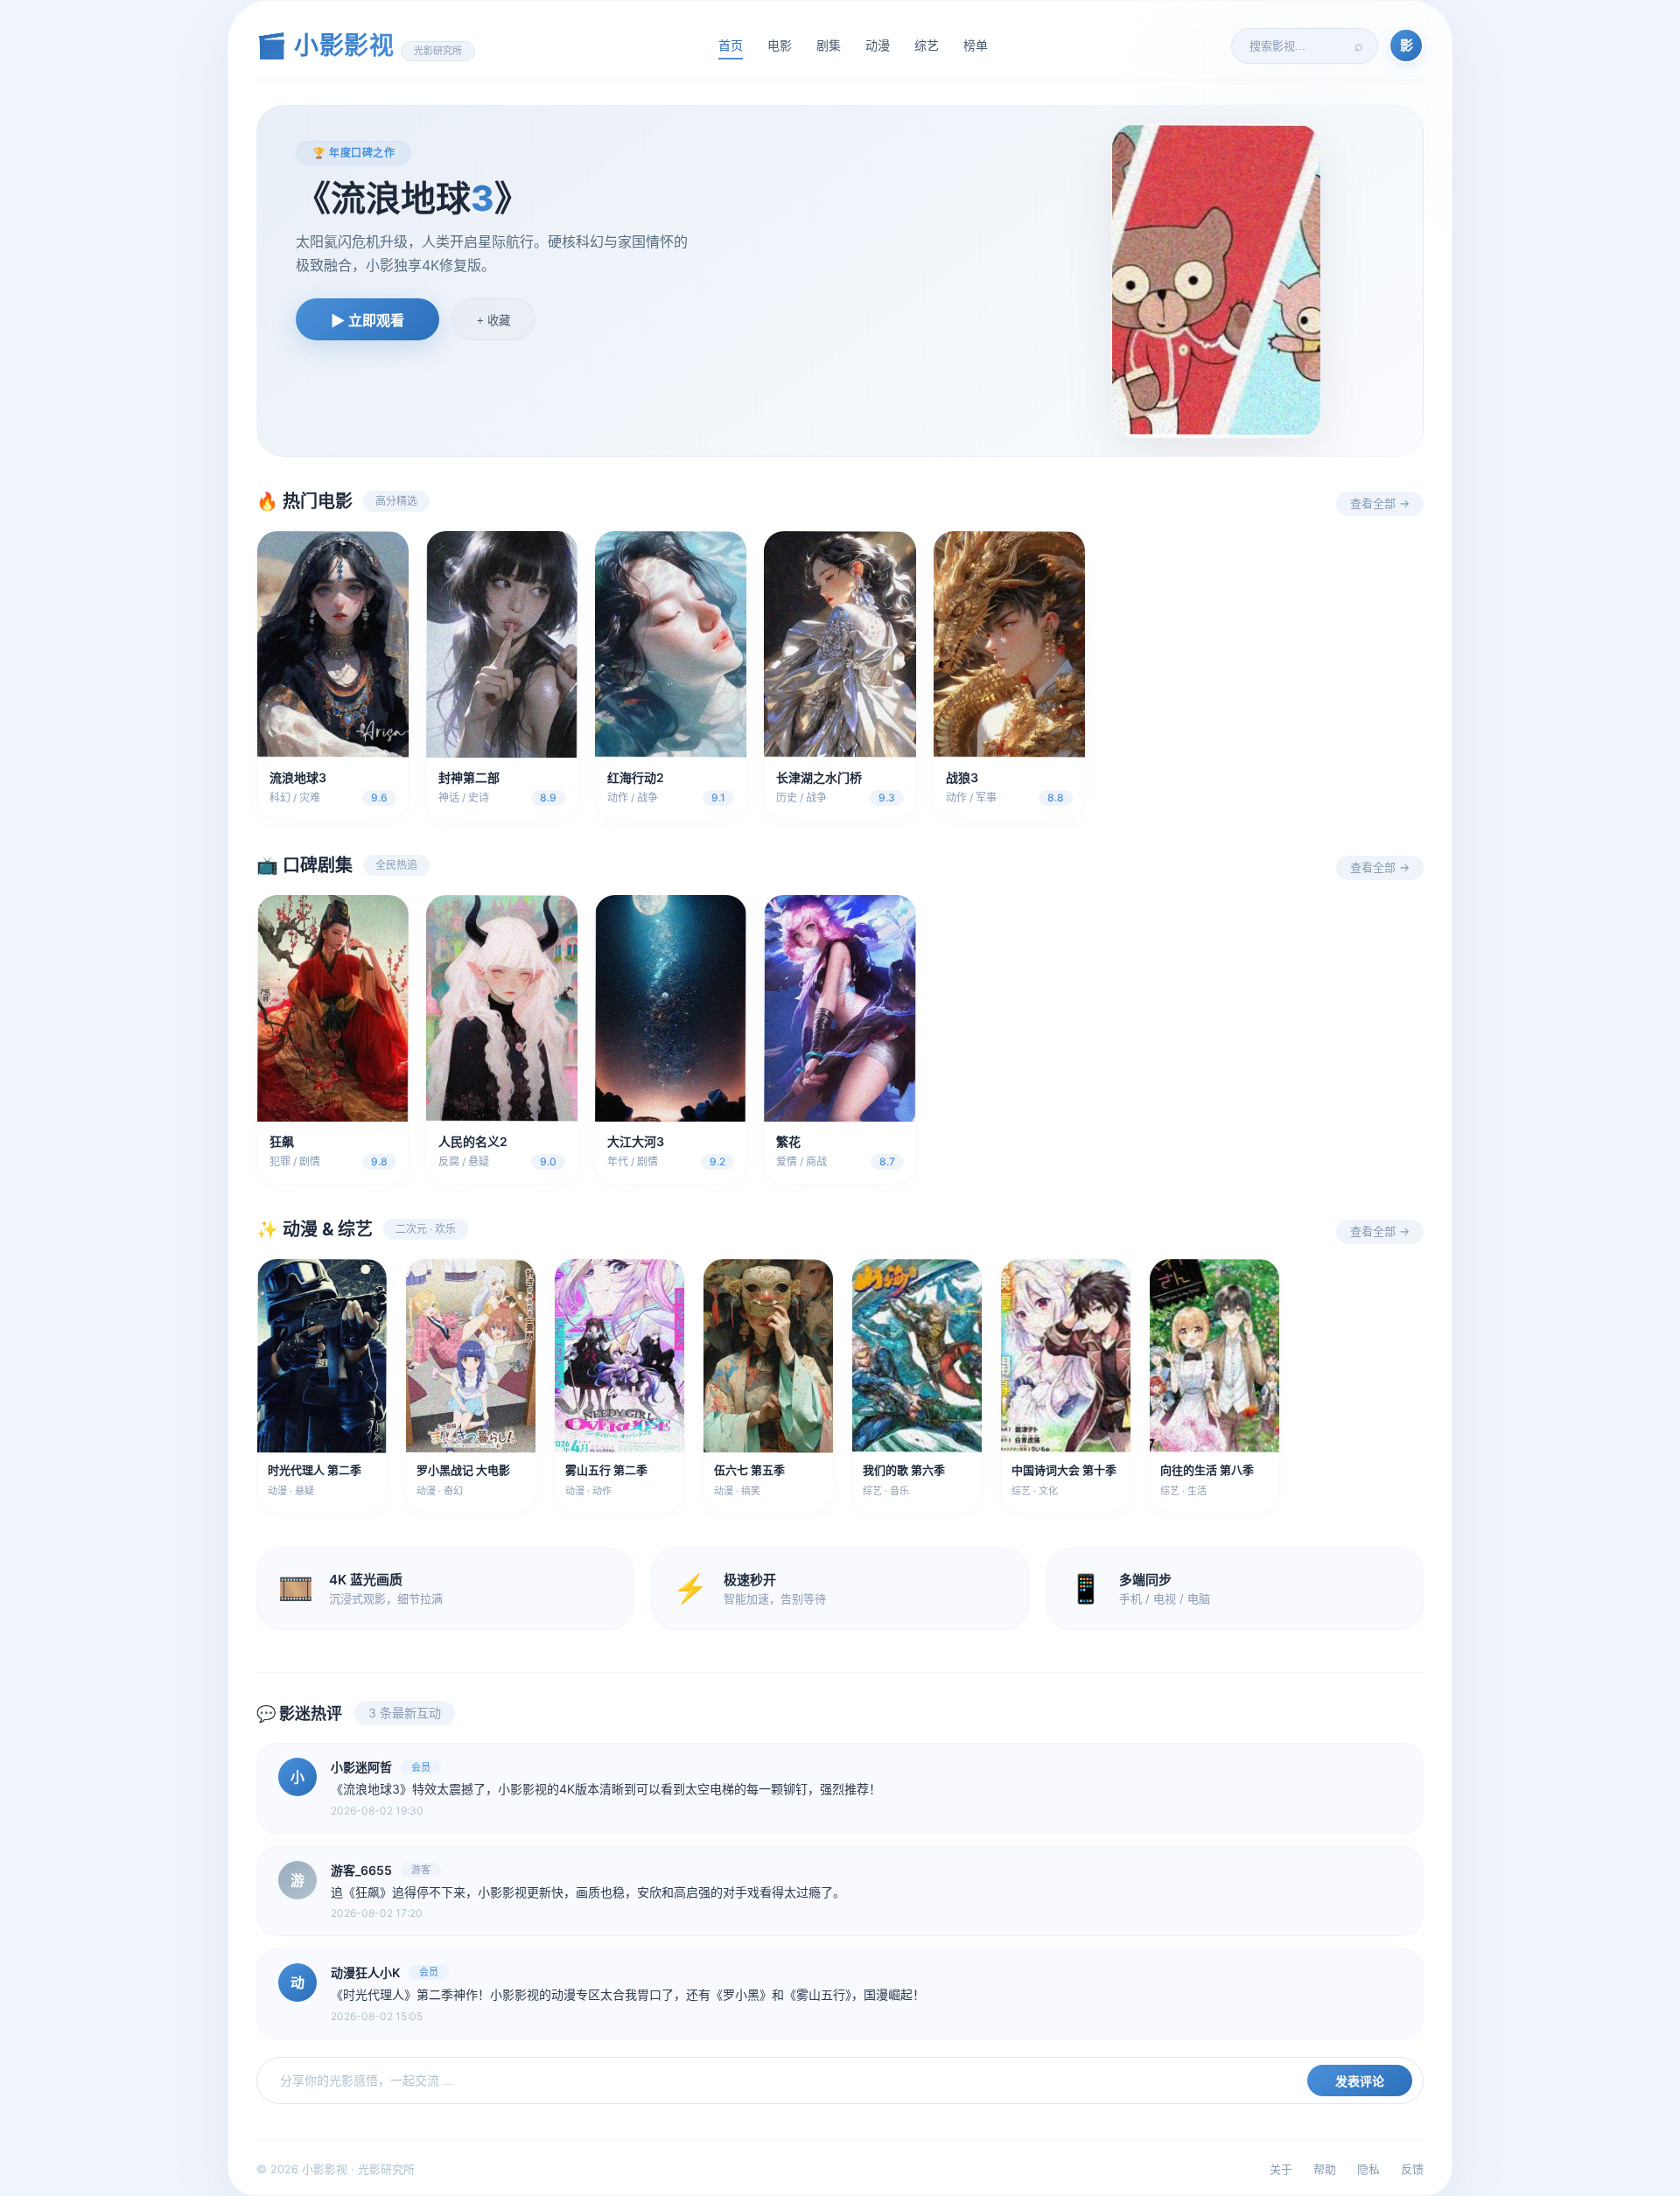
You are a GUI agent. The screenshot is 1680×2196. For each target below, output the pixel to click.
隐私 (1368, 2169)
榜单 (976, 45)
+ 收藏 (493, 321)
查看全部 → (1380, 503)
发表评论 (1360, 2081)
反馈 (1412, 2169)
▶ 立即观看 (367, 321)
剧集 (829, 45)
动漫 (878, 45)
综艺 (927, 45)
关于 (1281, 2169)
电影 (780, 45)
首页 (731, 45)
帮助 (1325, 2169)
